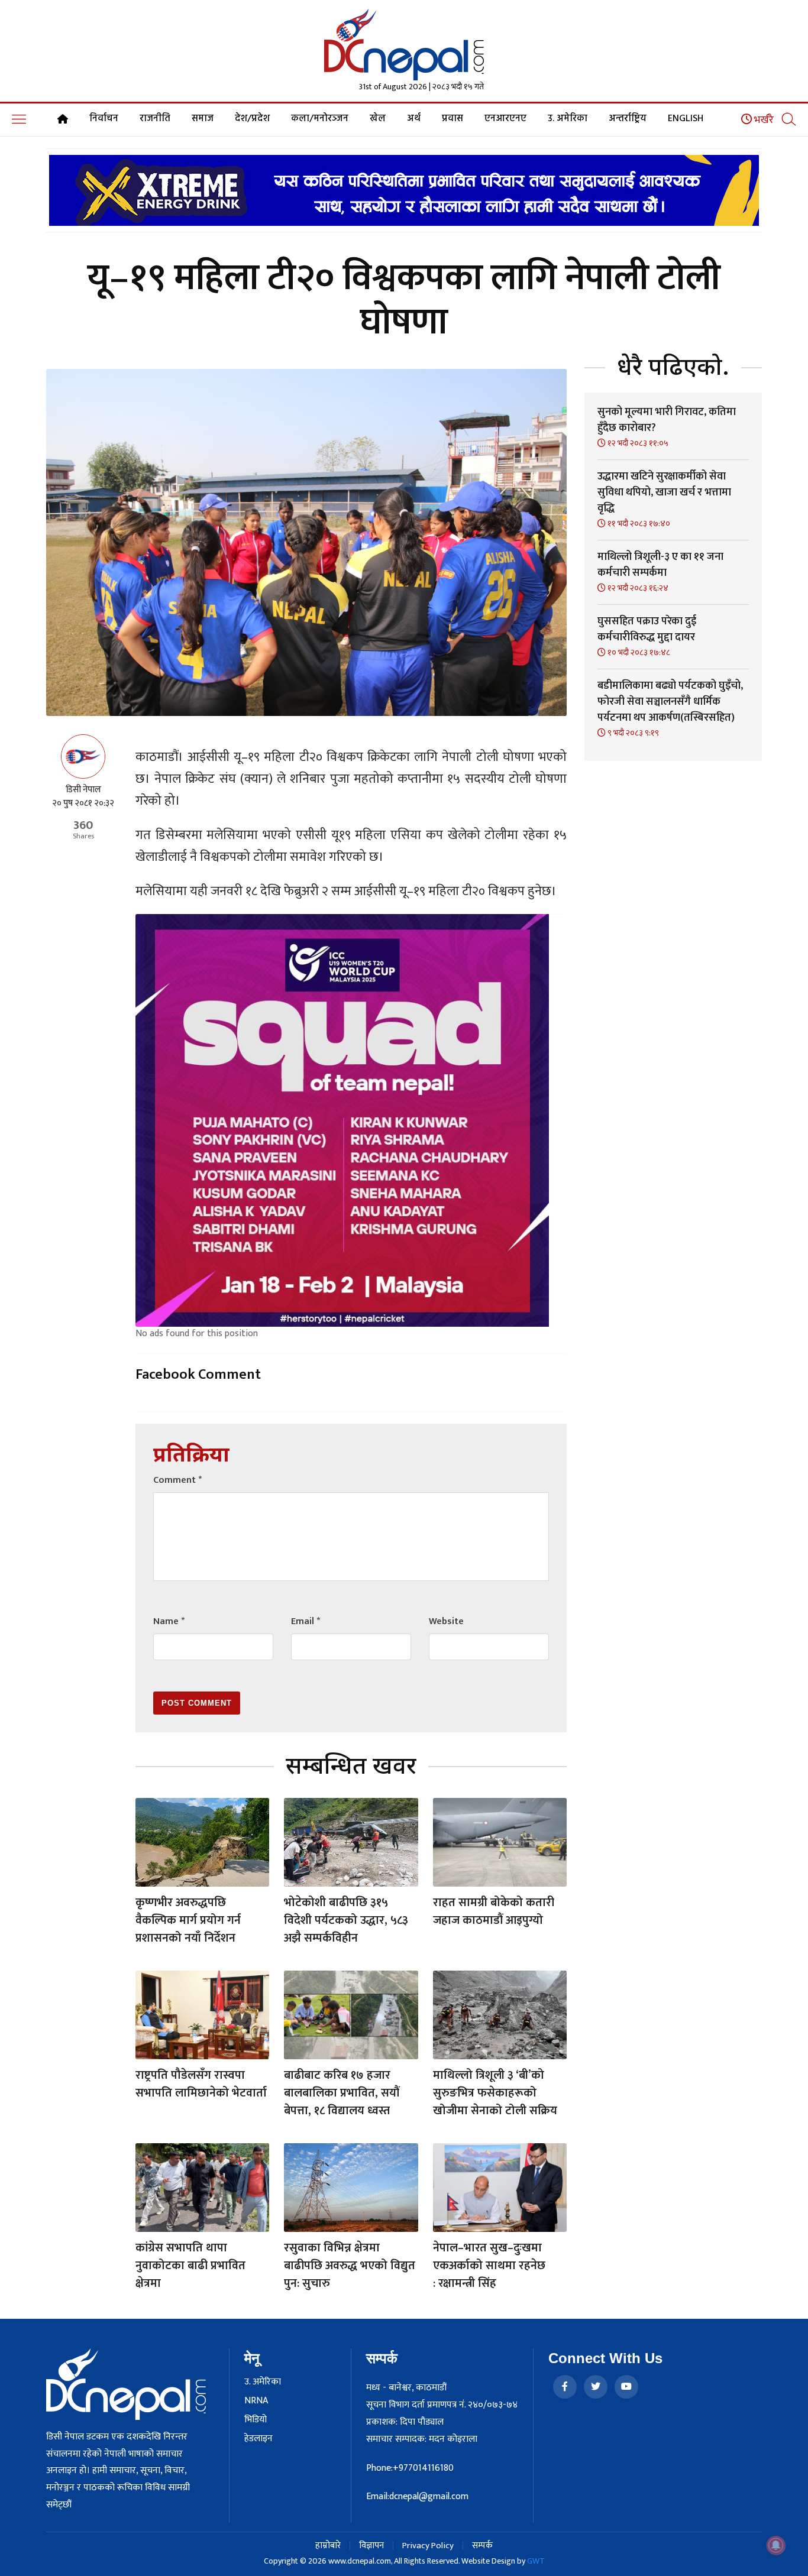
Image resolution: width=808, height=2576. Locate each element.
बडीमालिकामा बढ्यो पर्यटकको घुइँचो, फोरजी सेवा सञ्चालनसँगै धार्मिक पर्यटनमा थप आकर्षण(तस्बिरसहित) (670, 702)
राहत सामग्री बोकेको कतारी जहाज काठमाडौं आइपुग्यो (494, 1911)
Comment (177, 1480)
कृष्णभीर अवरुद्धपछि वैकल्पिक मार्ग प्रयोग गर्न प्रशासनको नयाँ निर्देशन (188, 1920)
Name (169, 1621)
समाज (203, 119)
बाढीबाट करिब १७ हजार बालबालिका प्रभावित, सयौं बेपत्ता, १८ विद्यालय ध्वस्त (342, 2093)
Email (306, 1621)
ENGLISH (686, 119)
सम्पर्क (482, 2546)
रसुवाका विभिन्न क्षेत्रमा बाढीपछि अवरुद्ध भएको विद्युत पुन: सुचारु (350, 2266)
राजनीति (155, 119)
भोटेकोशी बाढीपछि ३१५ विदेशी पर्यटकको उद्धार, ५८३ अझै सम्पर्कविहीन (346, 1920)
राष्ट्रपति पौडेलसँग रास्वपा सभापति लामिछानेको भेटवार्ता (201, 2084)
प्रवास (453, 119)
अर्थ (414, 119)
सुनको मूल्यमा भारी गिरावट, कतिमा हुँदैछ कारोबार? (667, 420)
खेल (378, 119)
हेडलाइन (258, 2439)
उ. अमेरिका (568, 119)
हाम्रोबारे (328, 2546)
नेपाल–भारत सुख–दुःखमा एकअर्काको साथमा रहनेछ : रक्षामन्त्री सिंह (489, 2266)
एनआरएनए (505, 119)
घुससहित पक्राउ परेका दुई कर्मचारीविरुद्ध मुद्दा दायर (647, 629)
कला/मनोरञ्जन (320, 119)
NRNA (256, 2401)
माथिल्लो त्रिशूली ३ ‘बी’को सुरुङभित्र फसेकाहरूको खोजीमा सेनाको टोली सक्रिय (495, 2093)
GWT (536, 2561)
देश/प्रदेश (252, 119)
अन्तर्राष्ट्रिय (628, 119)
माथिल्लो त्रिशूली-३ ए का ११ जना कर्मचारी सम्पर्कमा (660, 565)
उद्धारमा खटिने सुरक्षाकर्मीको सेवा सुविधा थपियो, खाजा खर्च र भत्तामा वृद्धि (664, 492)
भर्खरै (763, 120)
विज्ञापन (371, 2546)
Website (446, 1621)
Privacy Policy (428, 2546)
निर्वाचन (104, 119)
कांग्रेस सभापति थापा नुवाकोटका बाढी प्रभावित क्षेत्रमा (190, 2266)
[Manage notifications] (776, 2545)
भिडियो (256, 2420)
